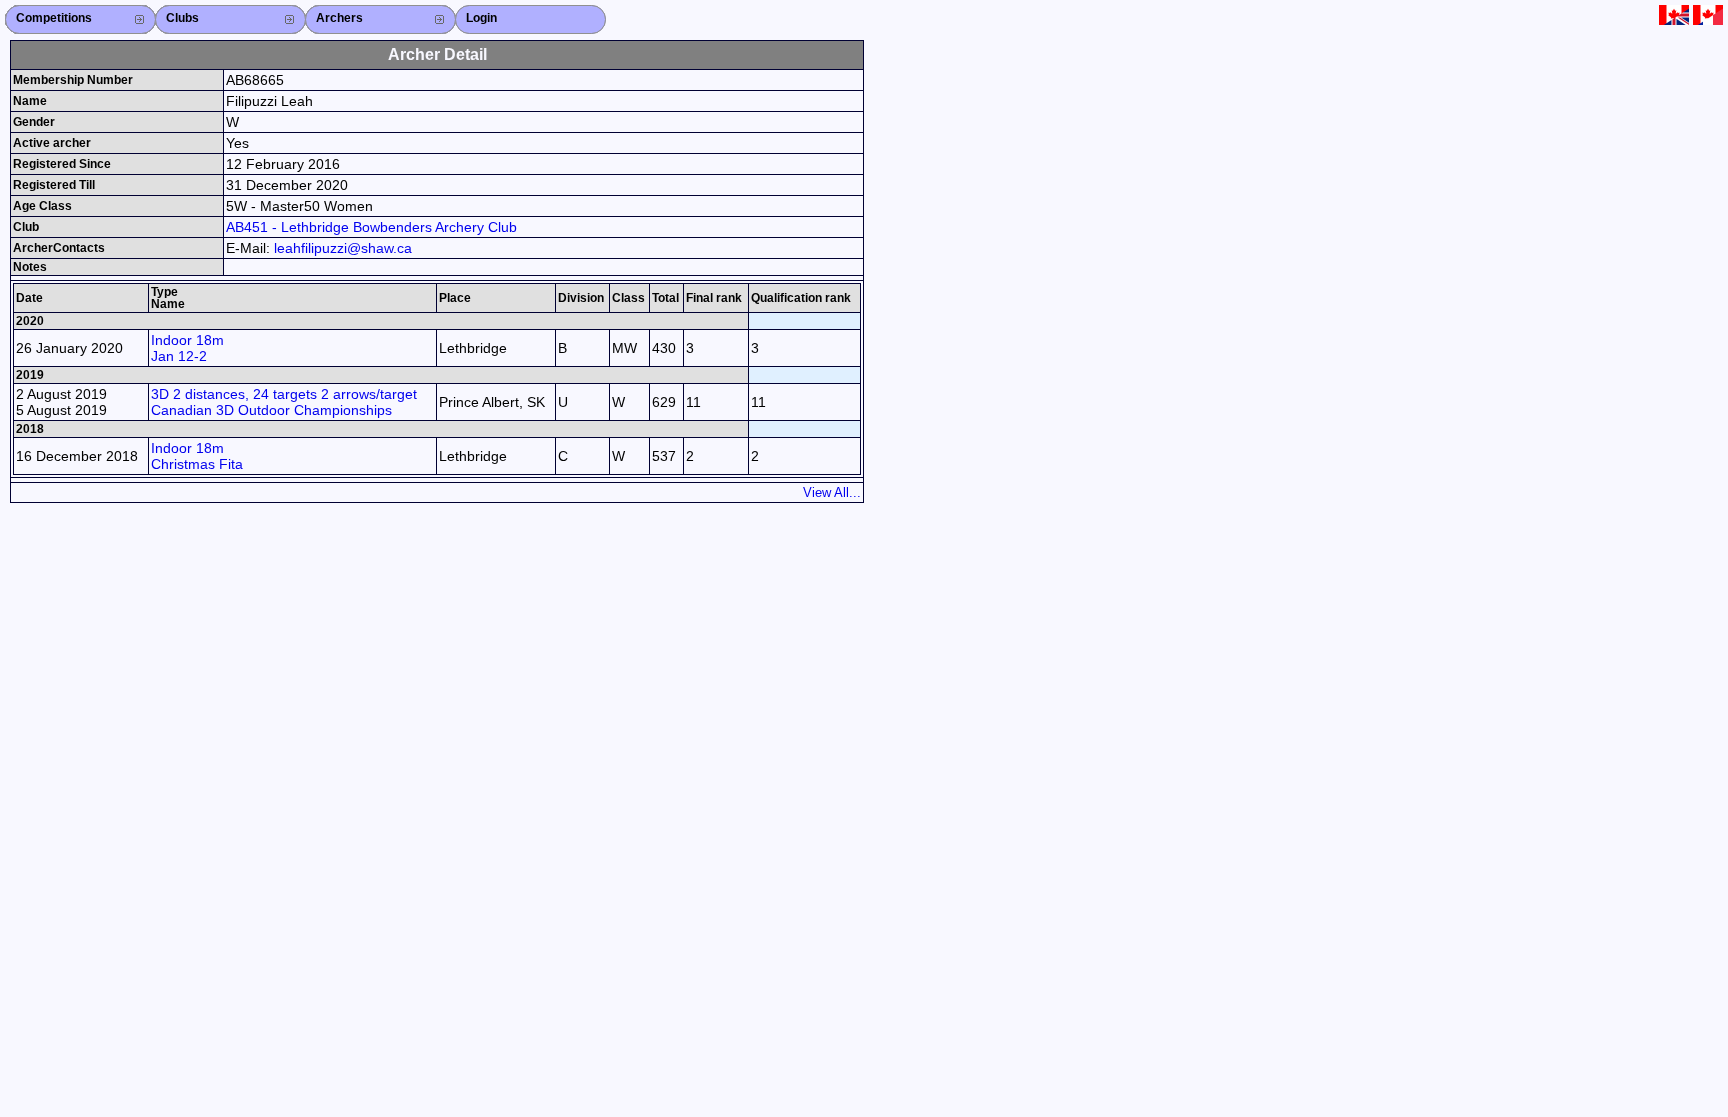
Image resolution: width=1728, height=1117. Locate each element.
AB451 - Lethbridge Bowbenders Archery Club (371, 227)
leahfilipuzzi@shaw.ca (343, 248)
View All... (832, 492)
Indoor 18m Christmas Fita (197, 456)
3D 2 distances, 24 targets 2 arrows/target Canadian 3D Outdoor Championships (284, 402)
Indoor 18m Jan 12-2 (187, 348)
